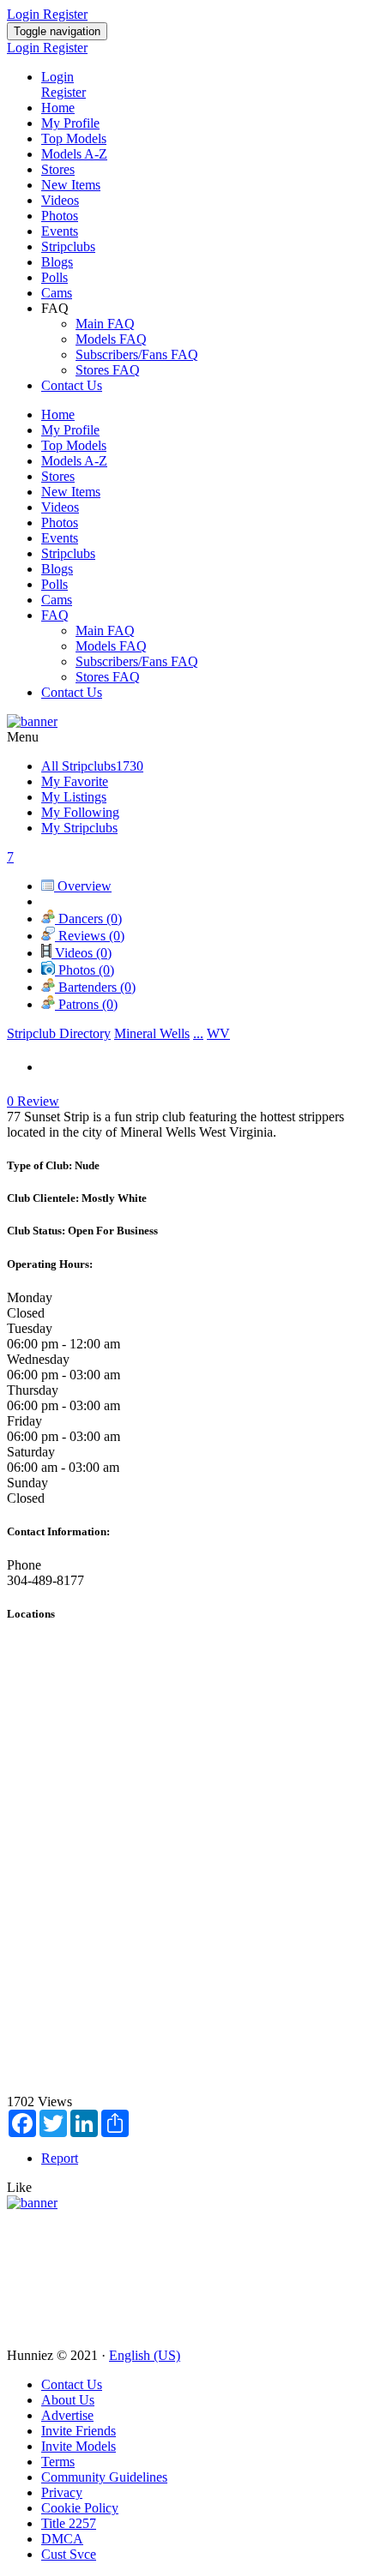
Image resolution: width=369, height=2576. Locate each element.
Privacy (62, 2492)
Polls (54, 277)
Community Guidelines (104, 2477)
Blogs (57, 262)
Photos (60, 216)
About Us (68, 2400)
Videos (60, 200)
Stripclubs (68, 246)
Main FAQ (105, 324)
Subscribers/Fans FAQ (137, 354)
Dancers (88, 919)
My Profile (70, 123)
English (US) (145, 2355)
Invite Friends (79, 2431)
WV (218, 1033)
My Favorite (75, 781)
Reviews (90, 936)
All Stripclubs (92, 766)
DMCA (62, 2539)
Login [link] (25, 14)
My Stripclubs (79, 828)
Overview (83, 886)
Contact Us (72, 385)
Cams (57, 293)
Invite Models (79, 2446)
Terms (58, 2462)
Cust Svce (69, 2554)
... (198, 1033)
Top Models (74, 138)
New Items (71, 185)
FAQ (55, 615)
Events (60, 231)
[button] (19, 2187)
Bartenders (95, 987)
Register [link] (65, 14)
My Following (80, 812)
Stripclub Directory (59, 1033)
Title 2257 (69, 2523)
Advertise (67, 2415)
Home (58, 108)
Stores (58, 169)
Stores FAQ (108, 370)
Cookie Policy (80, 2508)
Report (60, 2158)
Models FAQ (111, 339)
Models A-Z (74, 154)
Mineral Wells (152, 1033)
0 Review (33, 1101)
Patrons (86, 1004)
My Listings (74, 797)
